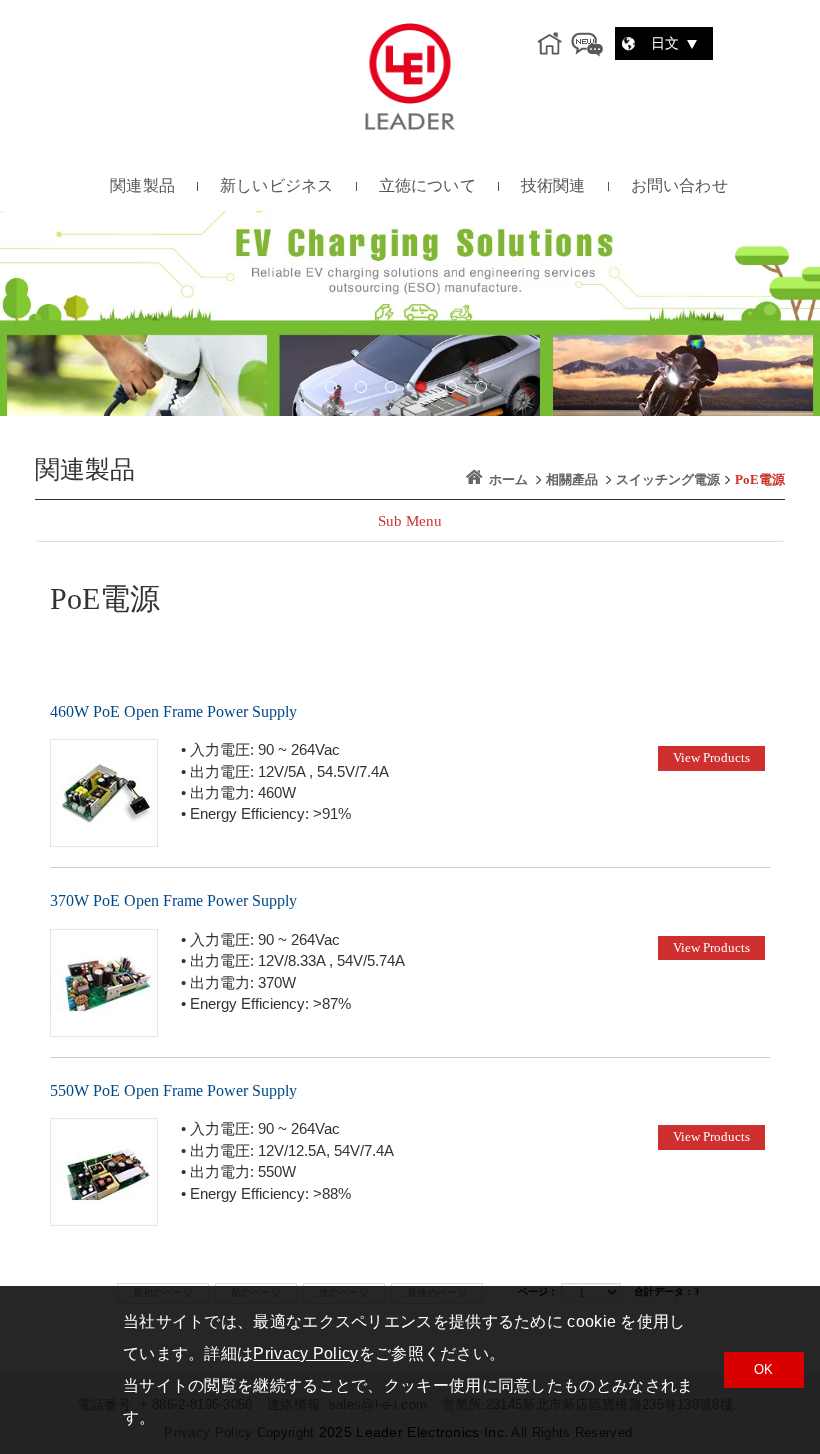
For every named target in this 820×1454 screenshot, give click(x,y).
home (553, 44)
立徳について (427, 185)
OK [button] (764, 1369)
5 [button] (455, 391)
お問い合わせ (679, 185)
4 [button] (425, 391)
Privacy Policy (305, 1353)
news (587, 44)
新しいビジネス (276, 185)
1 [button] (335, 391)
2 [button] (365, 391)
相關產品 (572, 479)
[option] (410, 313)
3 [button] (395, 391)
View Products (711, 757)
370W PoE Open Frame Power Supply (173, 900)
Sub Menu (410, 521)
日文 (667, 43)
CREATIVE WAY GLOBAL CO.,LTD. (410, 76)
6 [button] (485, 391)
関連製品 (142, 185)
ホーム (508, 479)
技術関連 (553, 185)
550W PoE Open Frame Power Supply (173, 1090)
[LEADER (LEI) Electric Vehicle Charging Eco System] (410, 313)
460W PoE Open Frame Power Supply (173, 711)
